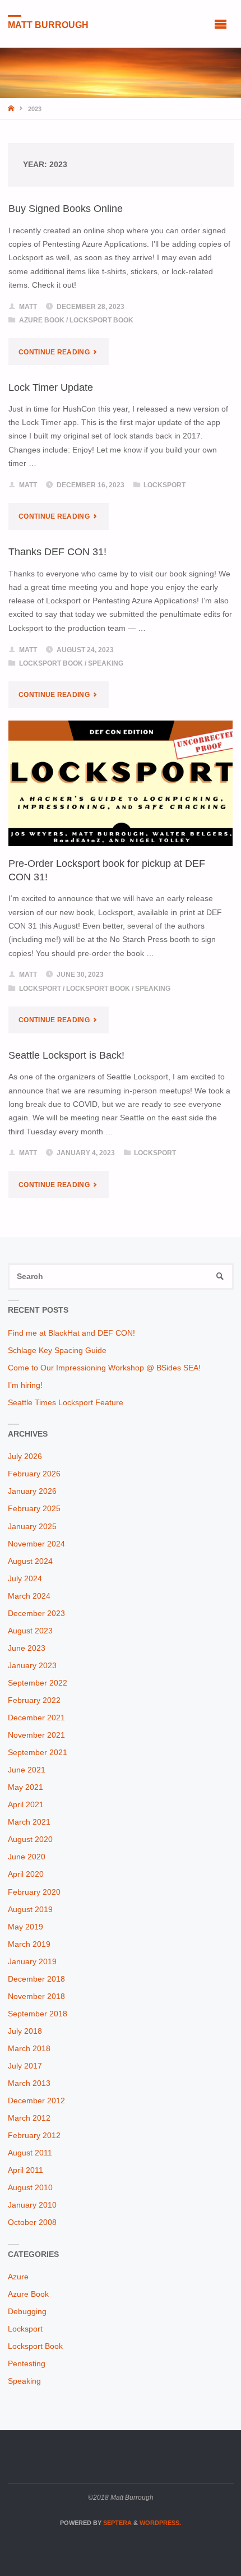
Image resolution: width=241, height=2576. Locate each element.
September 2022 (38, 1683)
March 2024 (29, 1596)
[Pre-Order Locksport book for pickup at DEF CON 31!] (121, 783)
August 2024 (30, 1561)
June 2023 (27, 1648)
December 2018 (36, 1979)
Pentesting (27, 2364)
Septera (117, 2523)
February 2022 (34, 1700)
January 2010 (32, 2205)
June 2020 (27, 1857)
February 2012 (34, 2136)
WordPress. (160, 2523)
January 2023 (32, 1666)
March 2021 (29, 1822)
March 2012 (29, 2118)
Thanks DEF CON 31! (57, 551)
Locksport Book (101, 320)
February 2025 (34, 1509)
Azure (18, 2277)
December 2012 (36, 2101)
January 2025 (32, 1527)
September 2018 (38, 2014)
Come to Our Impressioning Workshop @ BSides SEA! (104, 1368)
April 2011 (26, 2170)
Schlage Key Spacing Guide (57, 1351)
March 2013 (29, 2083)
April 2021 (26, 1805)
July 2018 (25, 2031)
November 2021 (36, 1735)
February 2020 (34, 1892)
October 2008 (32, 2222)
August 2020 (30, 1839)
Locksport (164, 485)
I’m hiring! (25, 1385)
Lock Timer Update (51, 387)
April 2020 (26, 1874)
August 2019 (30, 1910)
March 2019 (29, 1944)
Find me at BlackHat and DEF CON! (71, 1333)
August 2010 (30, 2188)
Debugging (27, 2312)
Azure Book (42, 320)
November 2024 (36, 1544)
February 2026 (34, 1474)
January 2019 (32, 1962)
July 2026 (25, 1456)
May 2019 (26, 1927)
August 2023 (30, 1631)
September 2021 (38, 1753)
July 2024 (25, 1579)
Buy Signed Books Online (66, 208)
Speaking (106, 663)
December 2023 (36, 1614)
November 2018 (36, 1996)
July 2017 (25, 2066)
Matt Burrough (48, 24)
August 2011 (30, 2153)
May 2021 (26, 1787)
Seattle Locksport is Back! (66, 1055)
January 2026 (32, 1491)
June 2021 (27, 1770)
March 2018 (29, 2049)
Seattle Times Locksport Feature (66, 1403)
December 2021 (36, 1718)
